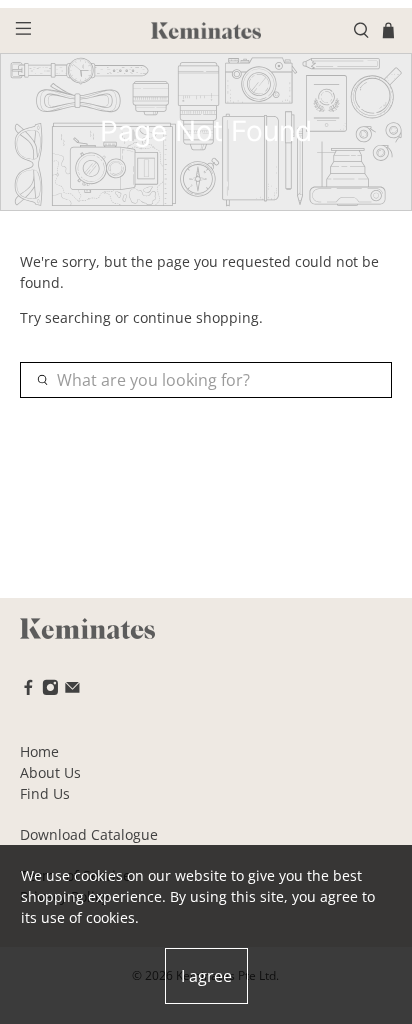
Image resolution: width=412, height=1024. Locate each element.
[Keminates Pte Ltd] (206, 30)
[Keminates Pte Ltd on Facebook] (28, 690)
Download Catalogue (89, 834)
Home (39, 751)
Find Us (45, 793)
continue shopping (196, 317)
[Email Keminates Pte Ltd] (72, 690)
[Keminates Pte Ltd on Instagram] (50, 690)
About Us (50, 772)
